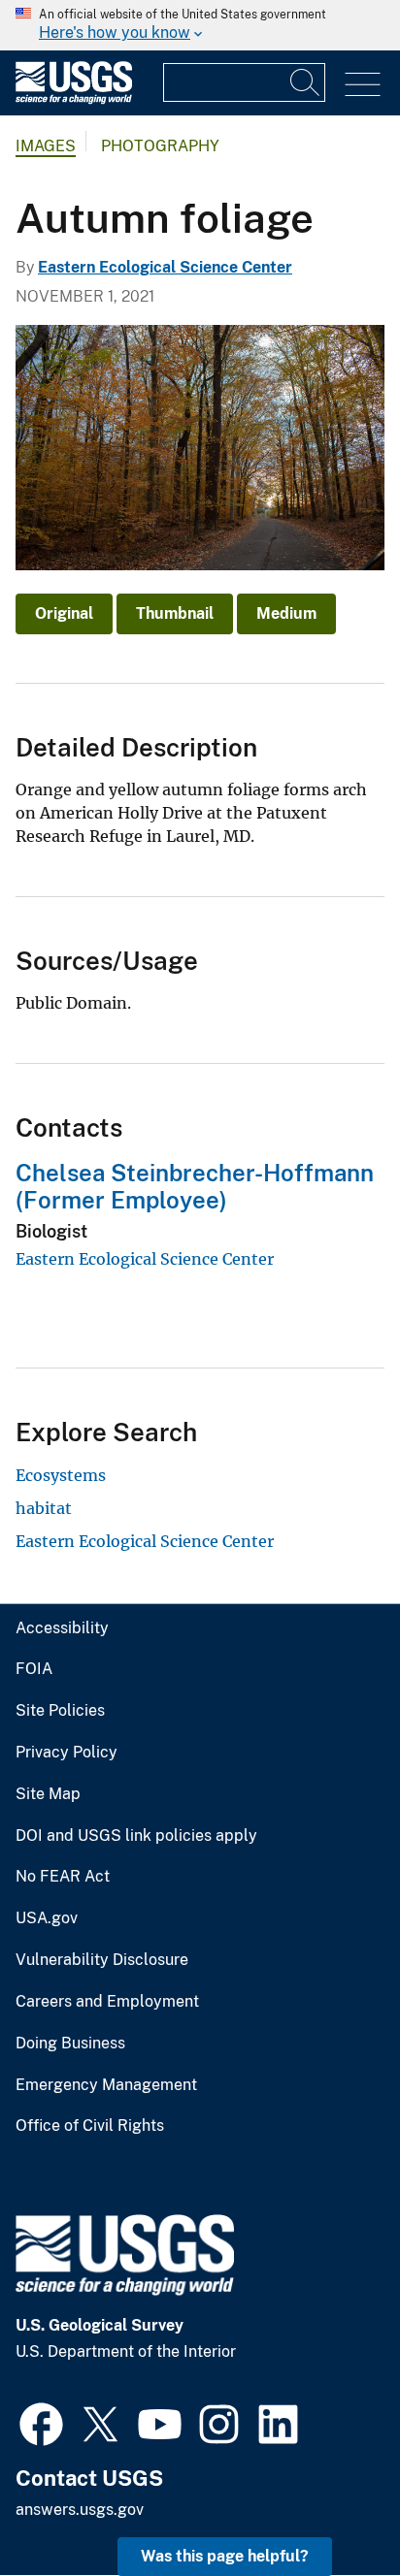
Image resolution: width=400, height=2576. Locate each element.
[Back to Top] (330, 2506)
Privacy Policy (67, 1753)
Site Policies (60, 1711)
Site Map (48, 1794)
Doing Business (70, 2044)
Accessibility (62, 1628)
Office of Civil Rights (90, 2126)
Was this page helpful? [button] (225, 2556)
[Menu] (363, 85)
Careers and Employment (107, 2002)
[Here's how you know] (200, 25)
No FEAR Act (63, 1877)
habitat (44, 1508)
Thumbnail (175, 613)
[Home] (74, 99)
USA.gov (47, 1918)
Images (46, 146)
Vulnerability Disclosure (102, 1960)
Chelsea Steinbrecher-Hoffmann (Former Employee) (195, 1187)
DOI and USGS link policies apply (136, 1836)
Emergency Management (106, 2085)
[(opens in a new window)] (41, 2422)
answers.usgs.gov (80, 2510)
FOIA (34, 1669)
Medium (286, 613)
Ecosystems (61, 1475)
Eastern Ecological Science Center (165, 267)
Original (64, 613)
